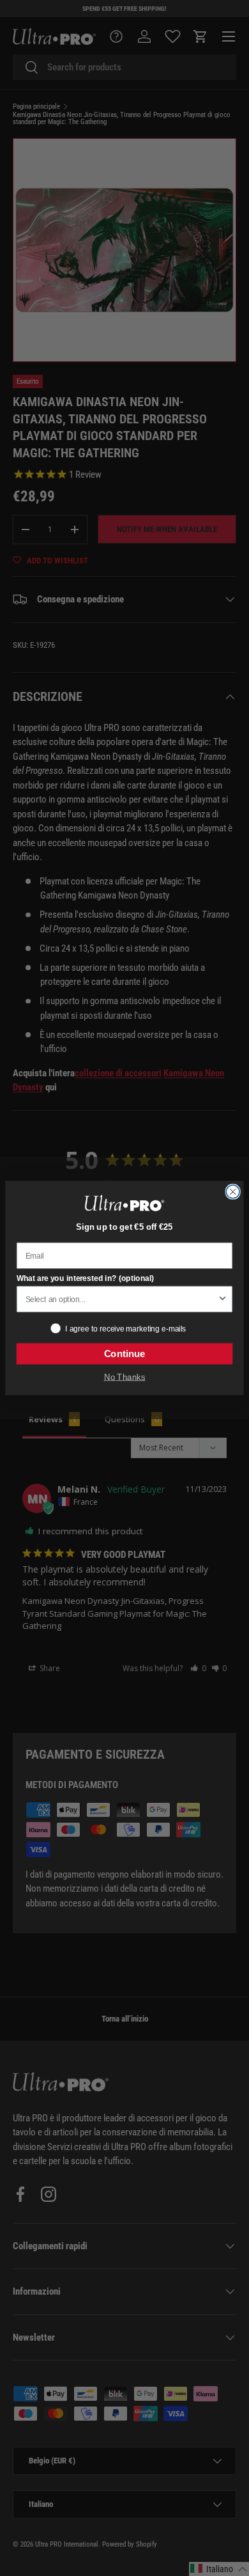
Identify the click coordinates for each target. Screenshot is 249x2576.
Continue (125, 1354)
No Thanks (125, 1377)
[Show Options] (223, 1300)
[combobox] (121, 1300)
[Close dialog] (233, 1192)
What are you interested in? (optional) (86, 1278)
